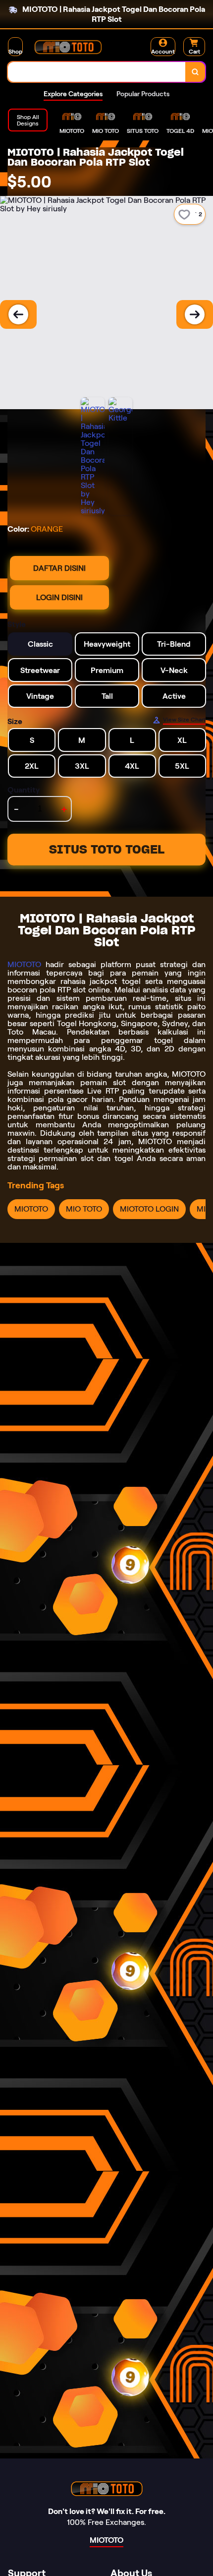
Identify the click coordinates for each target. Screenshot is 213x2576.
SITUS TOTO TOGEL (107, 849)
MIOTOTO (24, 964)
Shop (15, 51)
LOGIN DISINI (59, 597)
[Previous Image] (18, 314)
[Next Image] (195, 314)
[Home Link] (68, 47)
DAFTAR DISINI (59, 568)
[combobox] (97, 72)
